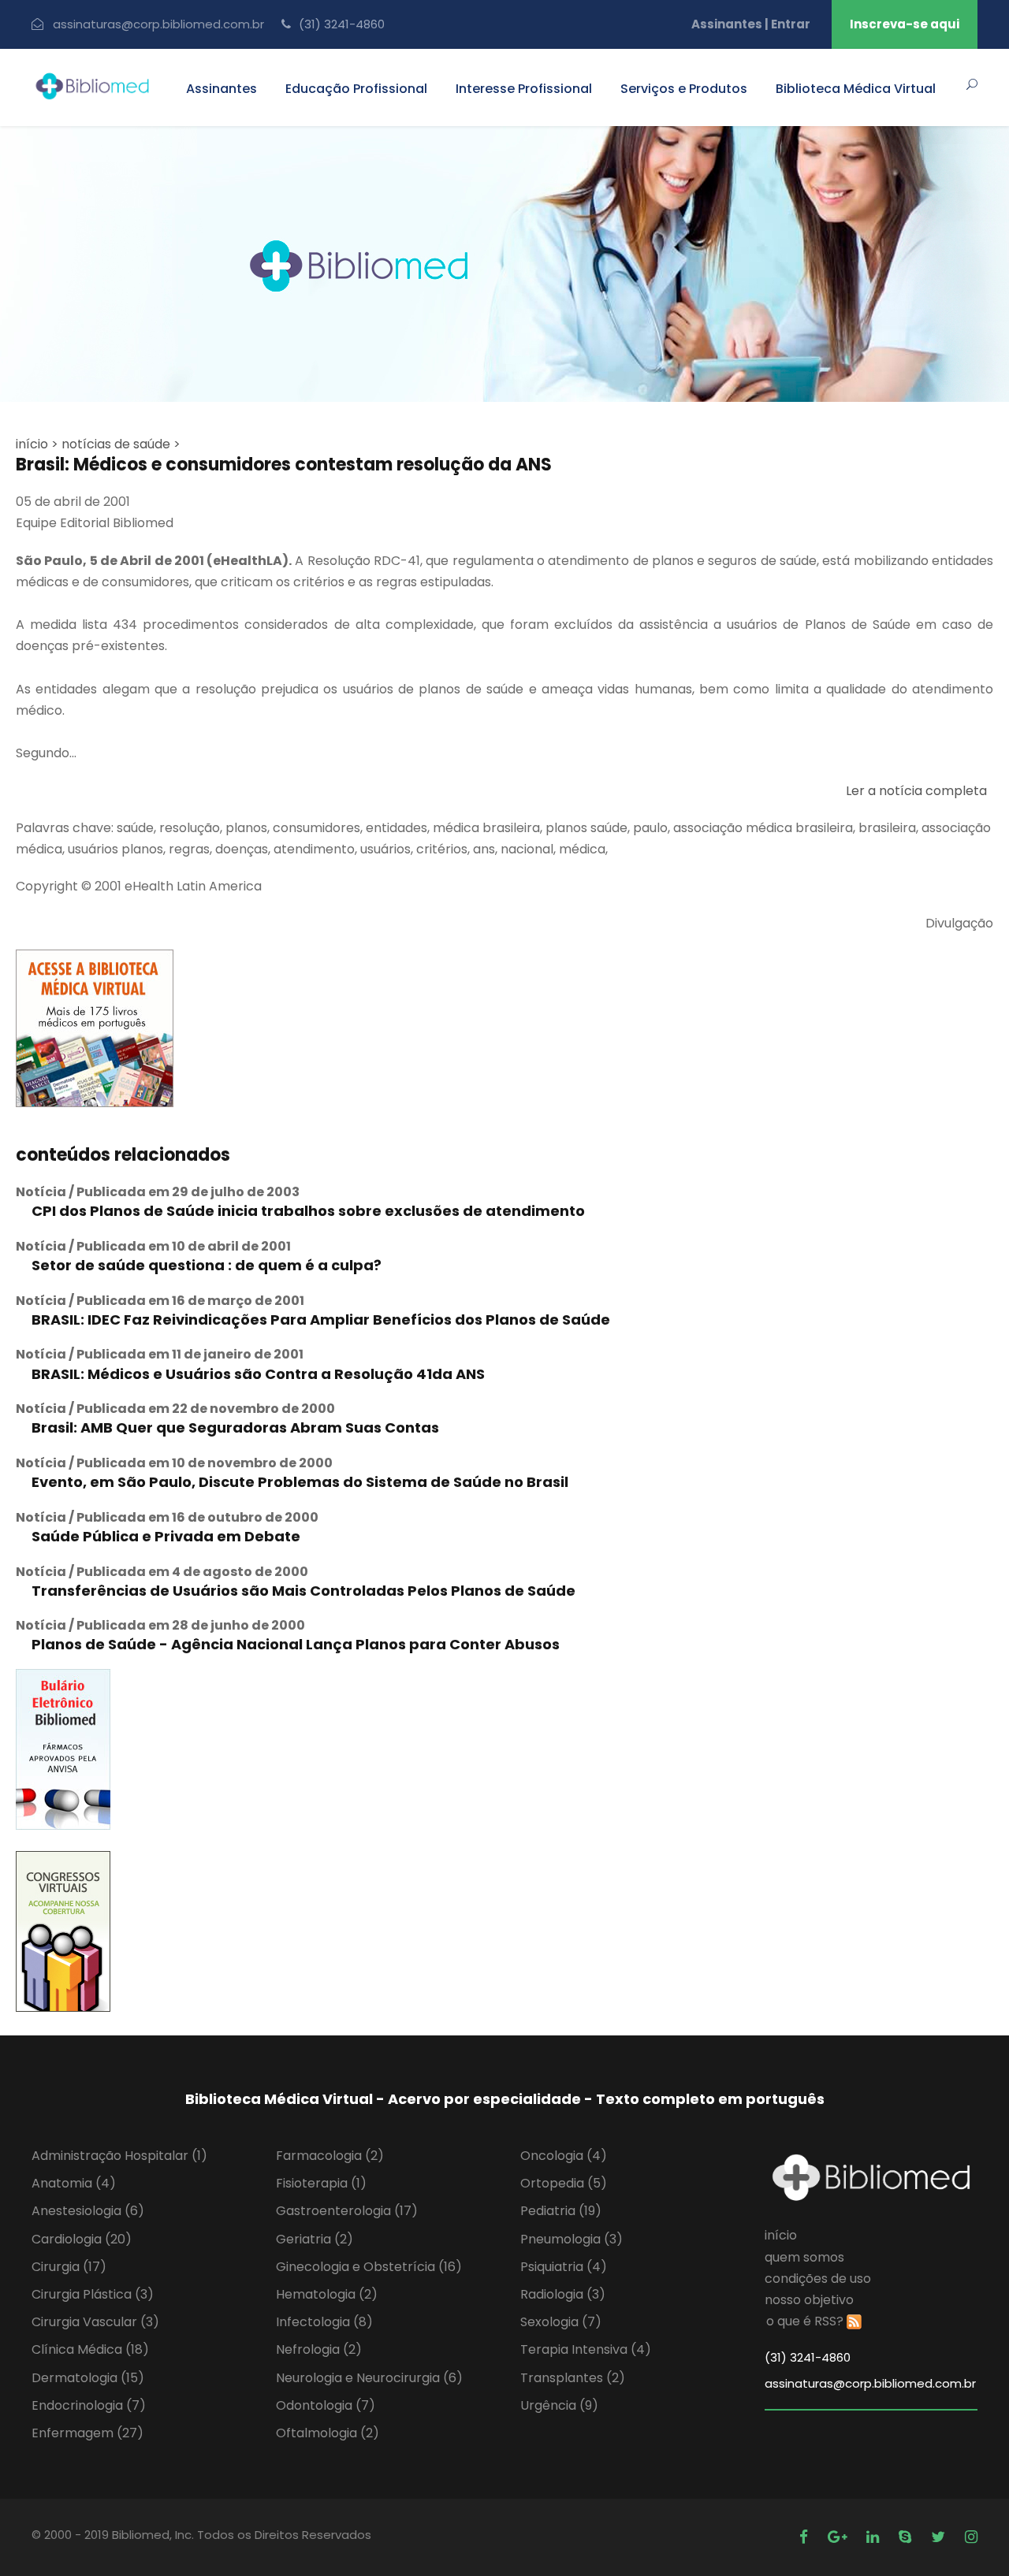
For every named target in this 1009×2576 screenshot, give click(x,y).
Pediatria (561, 2211)
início (781, 2235)
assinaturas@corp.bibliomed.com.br (158, 24)
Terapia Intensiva (586, 2349)
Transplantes (573, 2378)
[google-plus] (839, 2537)
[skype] (907, 2537)
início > (37, 444)
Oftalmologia (328, 2433)
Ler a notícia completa (916, 791)
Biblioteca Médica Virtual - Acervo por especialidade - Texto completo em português (505, 2099)
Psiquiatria (564, 2267)
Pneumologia (572, 2239)
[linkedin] (875, 2537)
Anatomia (74, 2183)
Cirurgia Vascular (95, 2322)
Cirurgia (69, 2267)
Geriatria (315, 2239)
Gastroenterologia (347, 2211)
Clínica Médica (90, 2349)
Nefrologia (319, 2349)
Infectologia (324, 2322)
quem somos (804, 2257)
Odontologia (326, 2405)
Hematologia (327, 2294)
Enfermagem (87, 2433)
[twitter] (940, 2537)
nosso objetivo (809, 2300)
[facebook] (806, 2537)
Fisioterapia (321, 2183)
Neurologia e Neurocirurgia (369, 2378)
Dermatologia (88, 2378)
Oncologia (564, 2156)
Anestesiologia (88, 2211)
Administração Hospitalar (119, 2156)
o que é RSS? (805, 2321)
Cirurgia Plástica (93, 2294)
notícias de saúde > (121, 444)
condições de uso (818, 2279)
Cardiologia (82, 2239)
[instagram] (971, 2537)
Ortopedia (564, 2183)
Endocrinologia (89, 2405)
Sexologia (561, 2322)
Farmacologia (330, 2156)
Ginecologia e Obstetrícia (369, 2267)
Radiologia (563, 2294)
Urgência (559, 2405)
